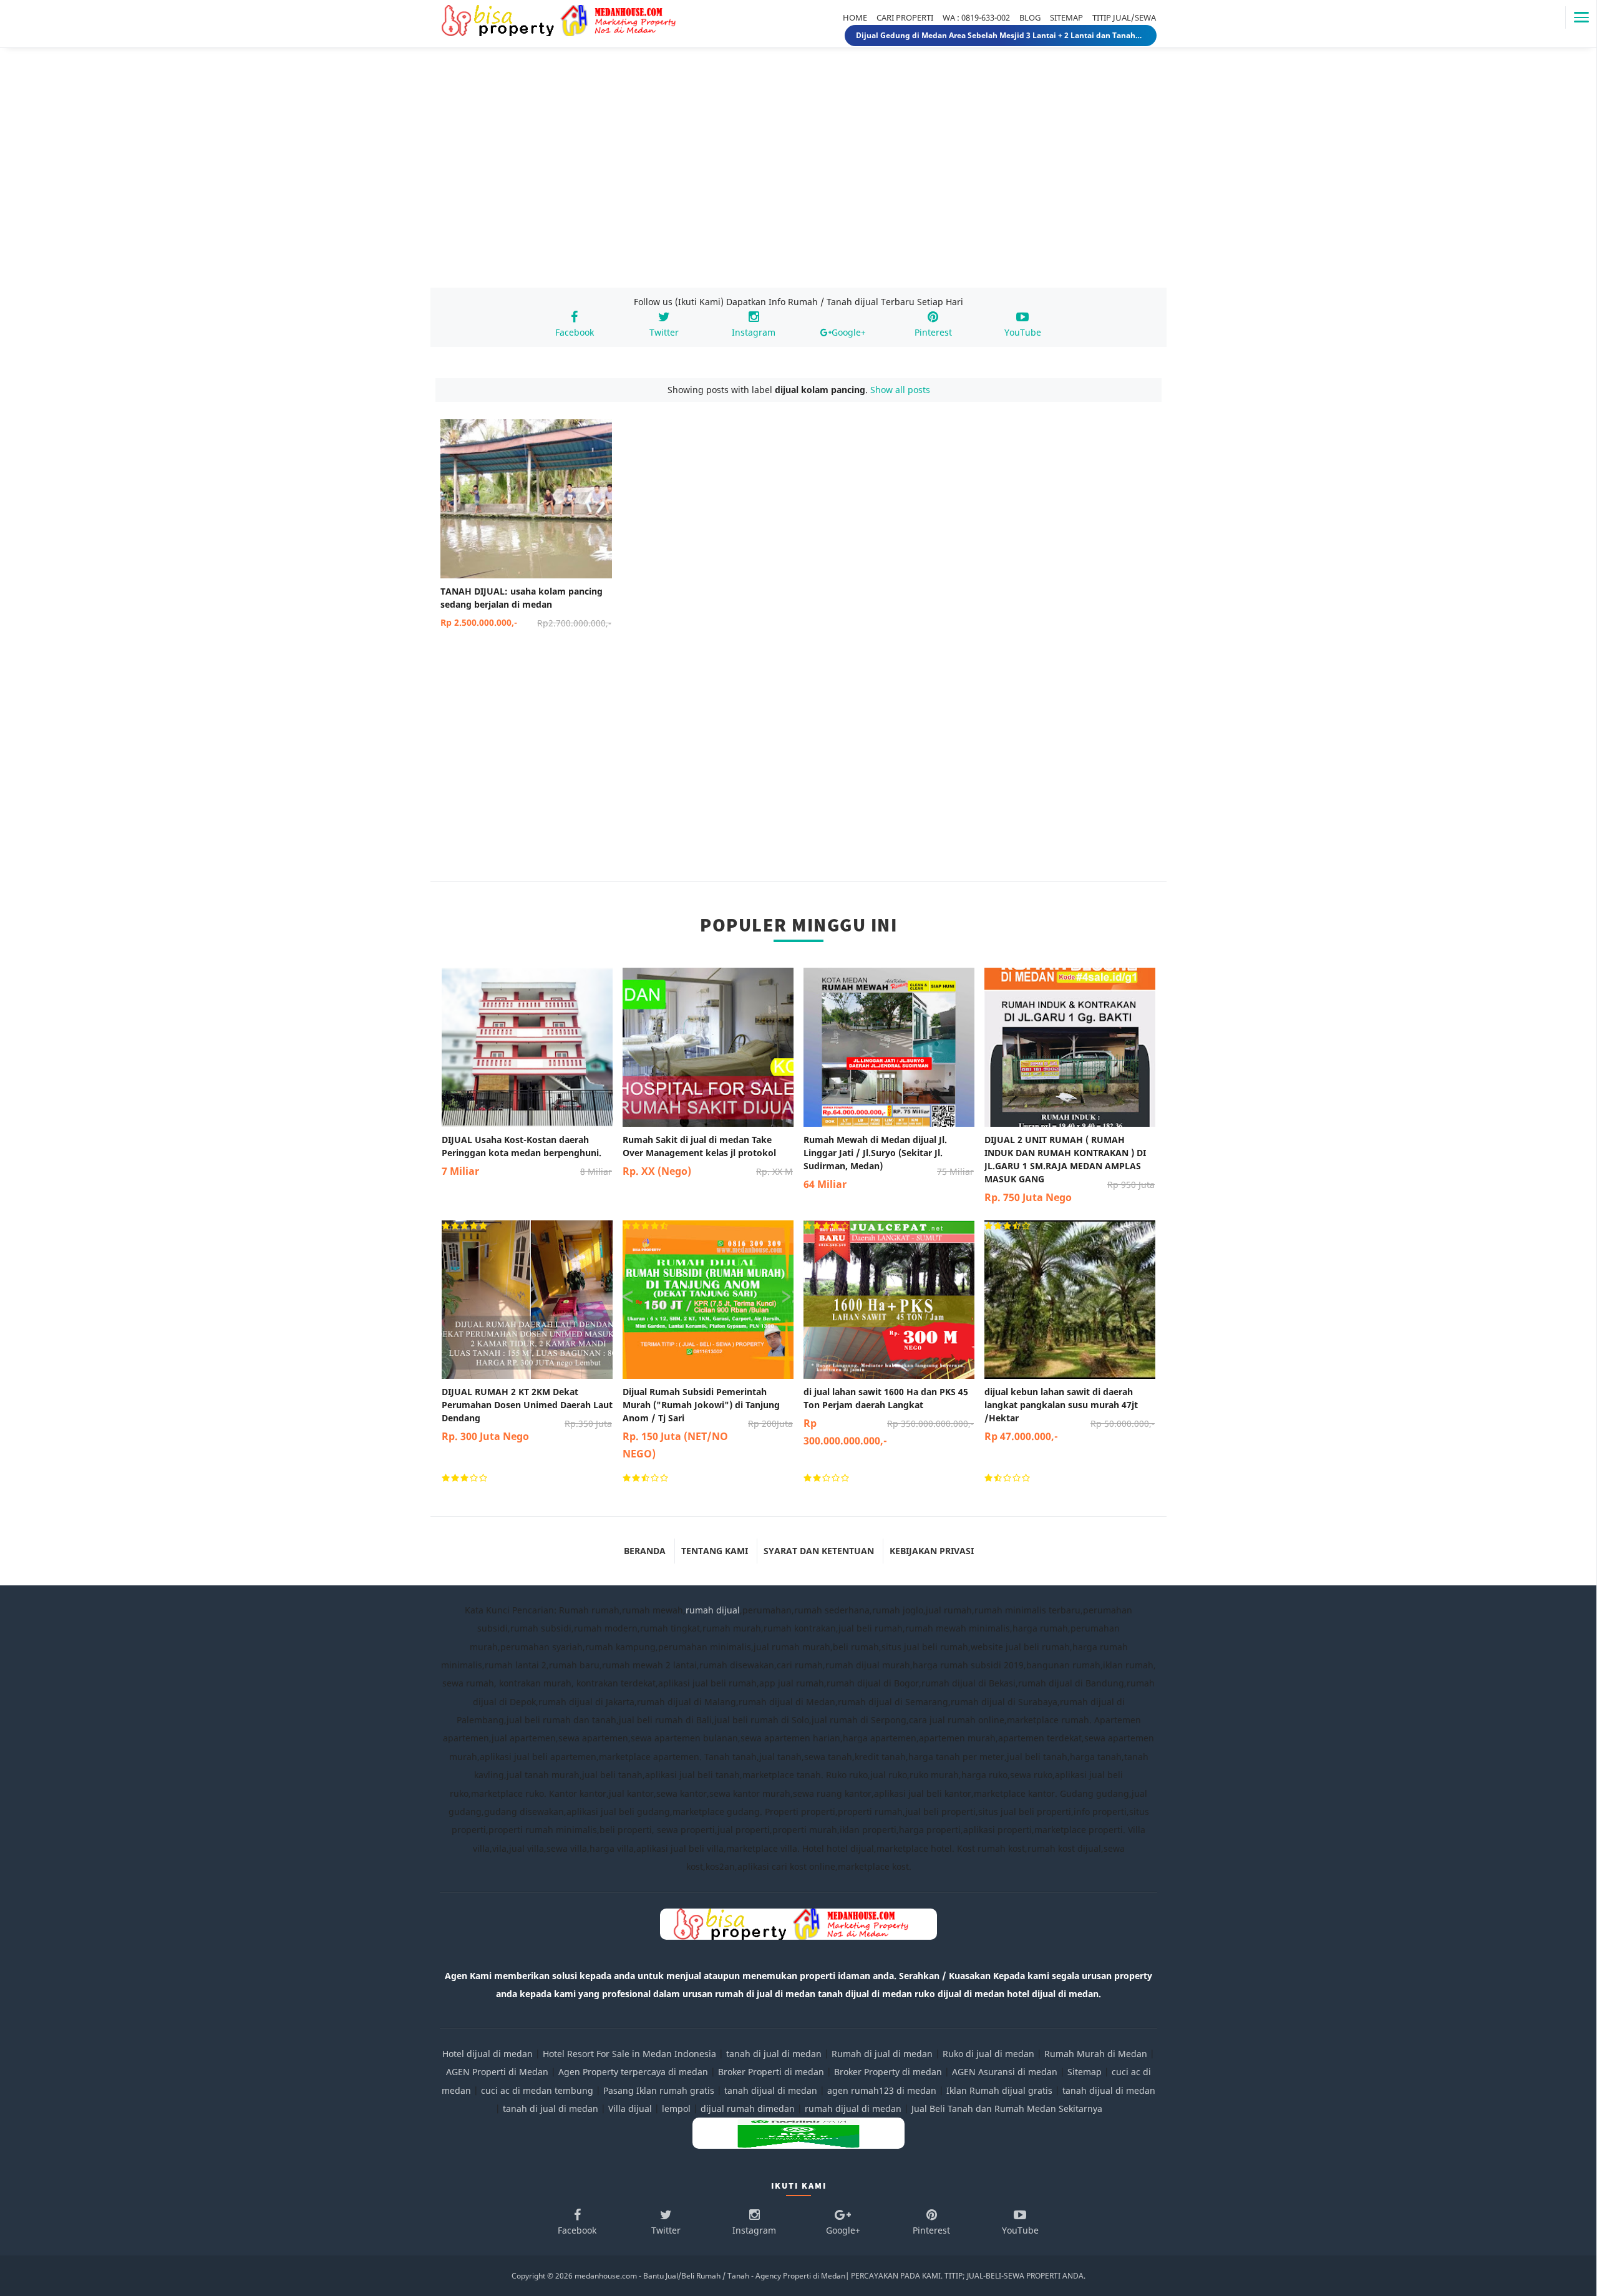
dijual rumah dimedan (748, 2109)
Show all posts (900, 390)
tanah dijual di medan (772, 2090)
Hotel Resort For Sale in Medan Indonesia (629, 2054)
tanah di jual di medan (774, 2054)
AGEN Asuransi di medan (1005, 2072)
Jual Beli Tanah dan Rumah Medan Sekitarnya (1007, 2109)
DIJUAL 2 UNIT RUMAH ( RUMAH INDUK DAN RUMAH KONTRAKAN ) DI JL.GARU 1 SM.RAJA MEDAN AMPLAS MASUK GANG (1070, 1169)
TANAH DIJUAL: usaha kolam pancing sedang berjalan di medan (526, 607)
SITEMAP (1066, 17)
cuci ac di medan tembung (537, 2090)
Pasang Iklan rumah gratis (659, 2090)
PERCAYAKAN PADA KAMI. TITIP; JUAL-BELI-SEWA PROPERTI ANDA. (968, 2276)
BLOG (1030, 17)
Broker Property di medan (888, 2072)
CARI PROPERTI (905, 17)
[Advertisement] (798, 180)
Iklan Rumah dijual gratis (999, 2090)
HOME (855, 17)
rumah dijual (713, 1610)
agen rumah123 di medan (882, 2090)
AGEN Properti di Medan (497, 2072)
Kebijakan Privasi (932, 1551)
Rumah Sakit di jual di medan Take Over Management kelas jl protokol (708, 1156)
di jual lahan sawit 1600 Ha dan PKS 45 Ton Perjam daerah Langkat (889, 1417)
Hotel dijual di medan (488, 2054)
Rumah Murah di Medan (1096, 2054)
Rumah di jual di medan (882, 2054)
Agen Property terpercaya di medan (633, 2072)
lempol (676, 2109)
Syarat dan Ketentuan (819, 1551)
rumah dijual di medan (853, 2109)
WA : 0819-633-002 (976, 17)
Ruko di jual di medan (988, 2054)
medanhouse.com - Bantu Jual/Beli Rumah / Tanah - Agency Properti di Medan (710, 2276)
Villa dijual (630, 2109)
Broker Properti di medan (771, 2072)
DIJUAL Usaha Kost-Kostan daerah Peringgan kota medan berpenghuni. (527, 1156)
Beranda (645, 1551)
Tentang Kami (715, 1551)
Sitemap (1085, 2072)
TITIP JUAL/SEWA (1124, 17)
